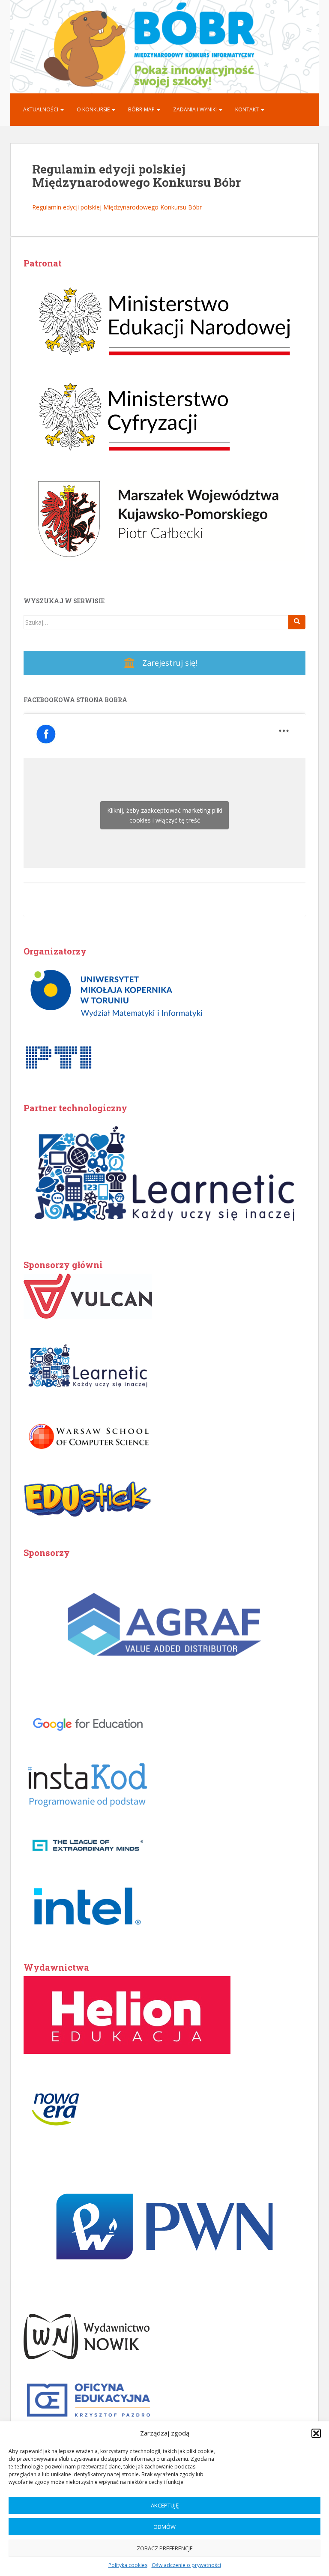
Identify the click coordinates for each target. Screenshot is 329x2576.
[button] (316, 2433)
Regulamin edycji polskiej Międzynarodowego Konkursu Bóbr (117, 207)
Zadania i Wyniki (196, 109)
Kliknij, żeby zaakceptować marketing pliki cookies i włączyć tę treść (165, 815)
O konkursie (94, 109)
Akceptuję (165, 2505)
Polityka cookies (128, 2565)
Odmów (164, 2527)
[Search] (297, 622)
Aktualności (41, 109)
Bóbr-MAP (142, 109)
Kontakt (248, 109)
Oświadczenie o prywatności (186, 2565)
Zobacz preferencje (165, 2548)
